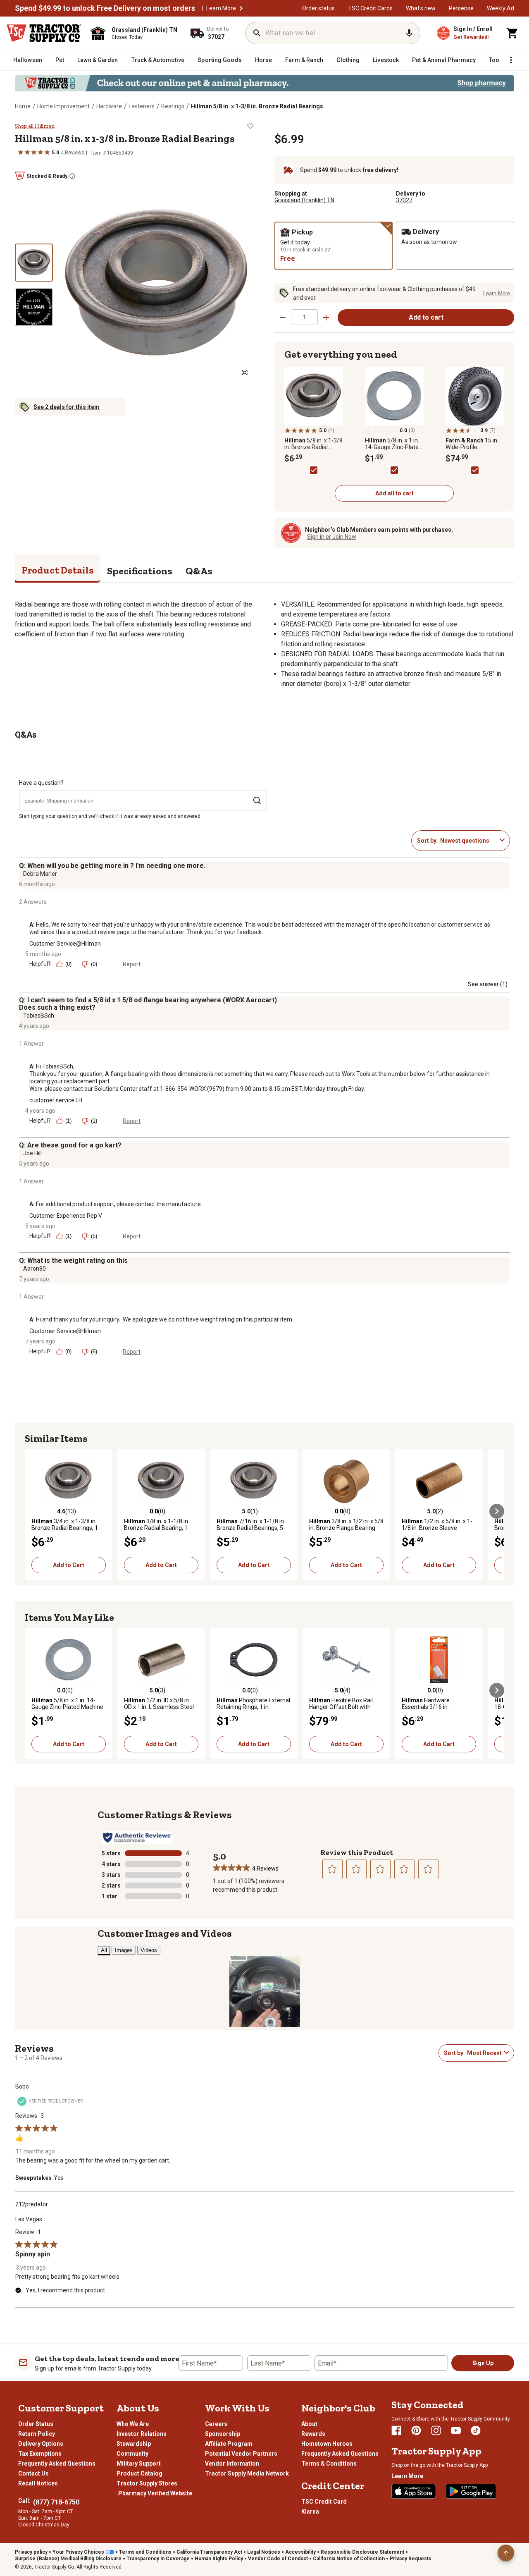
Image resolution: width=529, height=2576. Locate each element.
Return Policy (37, 2434)
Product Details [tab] (58, 570)
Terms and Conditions (145, 2552)
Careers (216, 2424)
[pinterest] (416, 2430)
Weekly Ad (500, 8)
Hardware (109, 106)
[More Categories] (511, 60)
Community (132, 2454)
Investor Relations (142, 2434)
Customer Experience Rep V (66, 1216)
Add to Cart (69, 1565)
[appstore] (414, 2491)
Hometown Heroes (327, 2444)
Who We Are (133, 2424)
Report (132, 964)
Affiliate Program (229, 2444)
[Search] (257, 33)
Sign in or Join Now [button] (332, 537)
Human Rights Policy (219, 2559)
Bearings (173, 106)
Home (23, 106)
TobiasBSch (39, 1016)
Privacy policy (31, 2552)
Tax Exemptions (40, 2454)
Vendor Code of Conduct (278, 2559)
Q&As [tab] (199, 571)
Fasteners (142, 106)
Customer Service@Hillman (65, 944)
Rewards (313, 2434)
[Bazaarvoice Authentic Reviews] (137, 1838)
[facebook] (396, 2430)
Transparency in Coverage (158, 2559)
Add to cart (426, 317)
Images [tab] (124, 1950)
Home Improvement (63, 106)
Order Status (36, 2424)
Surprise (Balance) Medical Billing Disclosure (68, 2559)
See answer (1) (488, 984)
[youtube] (456, 2430)
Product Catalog (139, 2473)
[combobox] (468, 841)
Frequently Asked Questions (57, 2464)
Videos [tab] (149, 1950)
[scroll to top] (506, 2553)
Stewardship (134, 2444)
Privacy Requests (411, 2559)
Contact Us (33, 2473)
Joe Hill (32, 1153)
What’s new (421, 8)
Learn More (221, 8)
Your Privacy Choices (78, 2552)
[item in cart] (512, 33)
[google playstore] (471, 2491)
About (309, 2424)
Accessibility (300, 2552)
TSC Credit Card (324, 2502)
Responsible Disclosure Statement (362, 2552)
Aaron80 (35, 1269)
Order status (318, 8)
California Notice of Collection (349, 2559)
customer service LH (56, 1100)
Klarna (310, 2511)
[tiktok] (476, 2430)
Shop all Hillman (35, 126)
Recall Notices (38, 2483)
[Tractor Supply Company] (44, 33)
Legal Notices (264, 2552)
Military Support (139, 2464)
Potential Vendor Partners (241, 2454)
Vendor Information (232, 2464)
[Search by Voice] (409, 33)
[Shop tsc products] (264, 83)
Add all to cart (394, 493)
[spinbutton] (304, 317)
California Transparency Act (209, 2552)
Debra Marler (40, 874)
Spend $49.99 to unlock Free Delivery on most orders (105, 8)
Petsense (461, 8)
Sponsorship (223, 2434)
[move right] (497, 1511)
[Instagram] (436, 2430)
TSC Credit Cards (370, 8)
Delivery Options (41, 2444)
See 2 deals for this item (67, 407)
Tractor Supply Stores (147, 2483)
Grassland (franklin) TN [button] (304, 200)
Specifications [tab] (140, 571)
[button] (241, 8)
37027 (404, 200)
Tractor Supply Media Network (247, 2473)
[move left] (32, 1511)
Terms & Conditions (329, 2464)
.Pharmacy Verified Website (154, 2493)
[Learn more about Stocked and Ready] (72, 176)
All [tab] (104, 1950)
